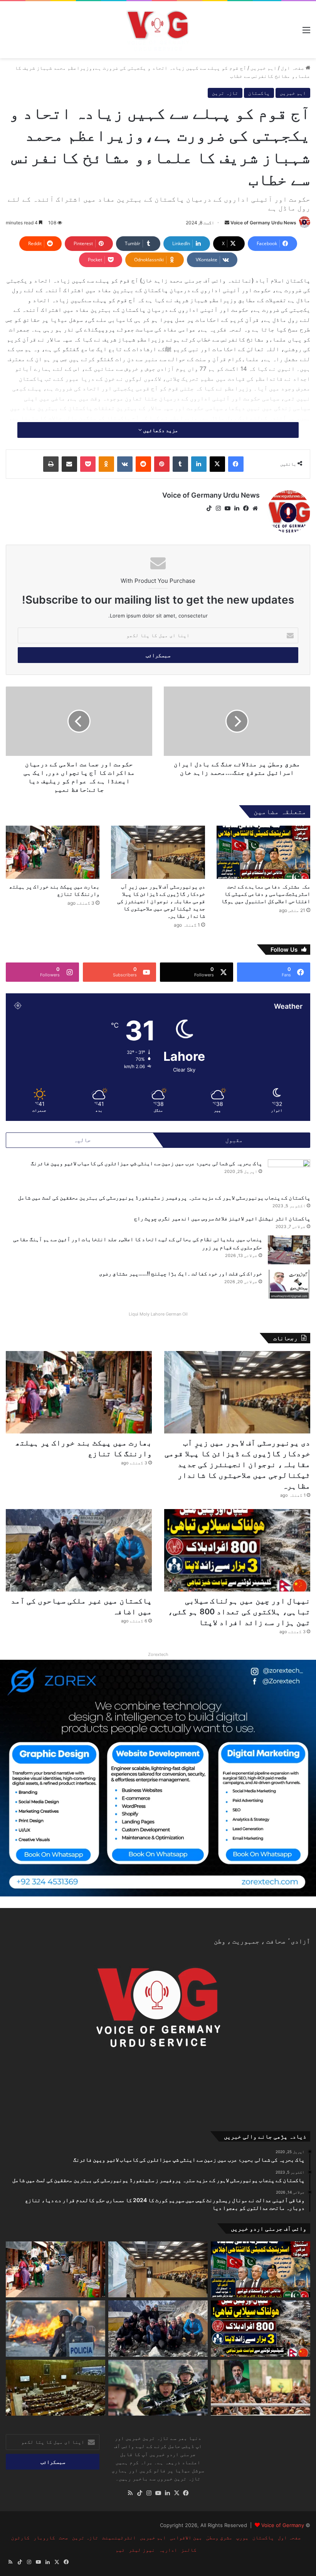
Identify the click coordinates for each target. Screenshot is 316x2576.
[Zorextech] (158, 1778)
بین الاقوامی (186, 2537)
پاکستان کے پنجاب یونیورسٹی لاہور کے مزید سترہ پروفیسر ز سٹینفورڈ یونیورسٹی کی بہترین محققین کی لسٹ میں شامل (164, 1197)
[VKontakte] (125, 464)
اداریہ (168, 2550)
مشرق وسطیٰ (219, 2537)
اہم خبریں (264, 68)
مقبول (234, 1140)
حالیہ (82, 1140)
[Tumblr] (180, 464)
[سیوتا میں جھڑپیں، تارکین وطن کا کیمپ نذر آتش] (55, 2329)
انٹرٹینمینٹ (119, 2537)
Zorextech (158, 1654)
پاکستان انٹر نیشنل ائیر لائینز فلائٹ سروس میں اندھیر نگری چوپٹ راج (222, 1218)
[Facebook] (236, 464)
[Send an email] (227, 223)
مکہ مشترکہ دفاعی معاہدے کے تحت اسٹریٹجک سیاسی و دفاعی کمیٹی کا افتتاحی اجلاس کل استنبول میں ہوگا (266, 894)
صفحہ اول (293, 68)
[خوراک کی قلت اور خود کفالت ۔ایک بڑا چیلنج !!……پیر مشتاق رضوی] (289, 1284)
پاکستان (259, 93)
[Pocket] (88, 464)
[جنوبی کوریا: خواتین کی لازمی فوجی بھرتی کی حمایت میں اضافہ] (158, 2388)
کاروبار (44, 2537)
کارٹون (20, 2537)
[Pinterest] (162, 464)
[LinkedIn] (199, 464)
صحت (64, 2537)
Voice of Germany (283, 2525)
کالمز (189, 2550)
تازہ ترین (225, 93)
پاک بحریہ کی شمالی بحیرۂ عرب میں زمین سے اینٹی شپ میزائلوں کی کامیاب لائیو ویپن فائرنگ (146, 1163)
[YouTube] (227, 508)
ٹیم (120, 2550)
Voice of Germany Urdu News (263, 223)
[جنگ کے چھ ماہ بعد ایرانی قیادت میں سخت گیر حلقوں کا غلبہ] (261, 2388)
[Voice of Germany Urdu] (158, 30)
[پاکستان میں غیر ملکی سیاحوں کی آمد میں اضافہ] (79, 1550)
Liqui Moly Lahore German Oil (158, 1314)
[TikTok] (209, 508)
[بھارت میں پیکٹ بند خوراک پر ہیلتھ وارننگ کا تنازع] (53, 852)
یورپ (242, 2537)
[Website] (255, 508)
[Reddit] (143, 464)
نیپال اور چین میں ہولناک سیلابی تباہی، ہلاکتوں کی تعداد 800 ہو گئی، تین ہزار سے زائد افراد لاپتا (239, 1612)
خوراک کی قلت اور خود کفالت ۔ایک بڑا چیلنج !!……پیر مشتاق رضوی (181, 1273)
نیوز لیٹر (142, 2550)
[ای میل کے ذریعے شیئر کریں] (69, 464)
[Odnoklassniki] (106, 464)
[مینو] (306, 33)
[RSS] (130, 2493)
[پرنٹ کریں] (51, 464)
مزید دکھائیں (160, 430)
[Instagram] (218, 508)
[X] (217, 464)
